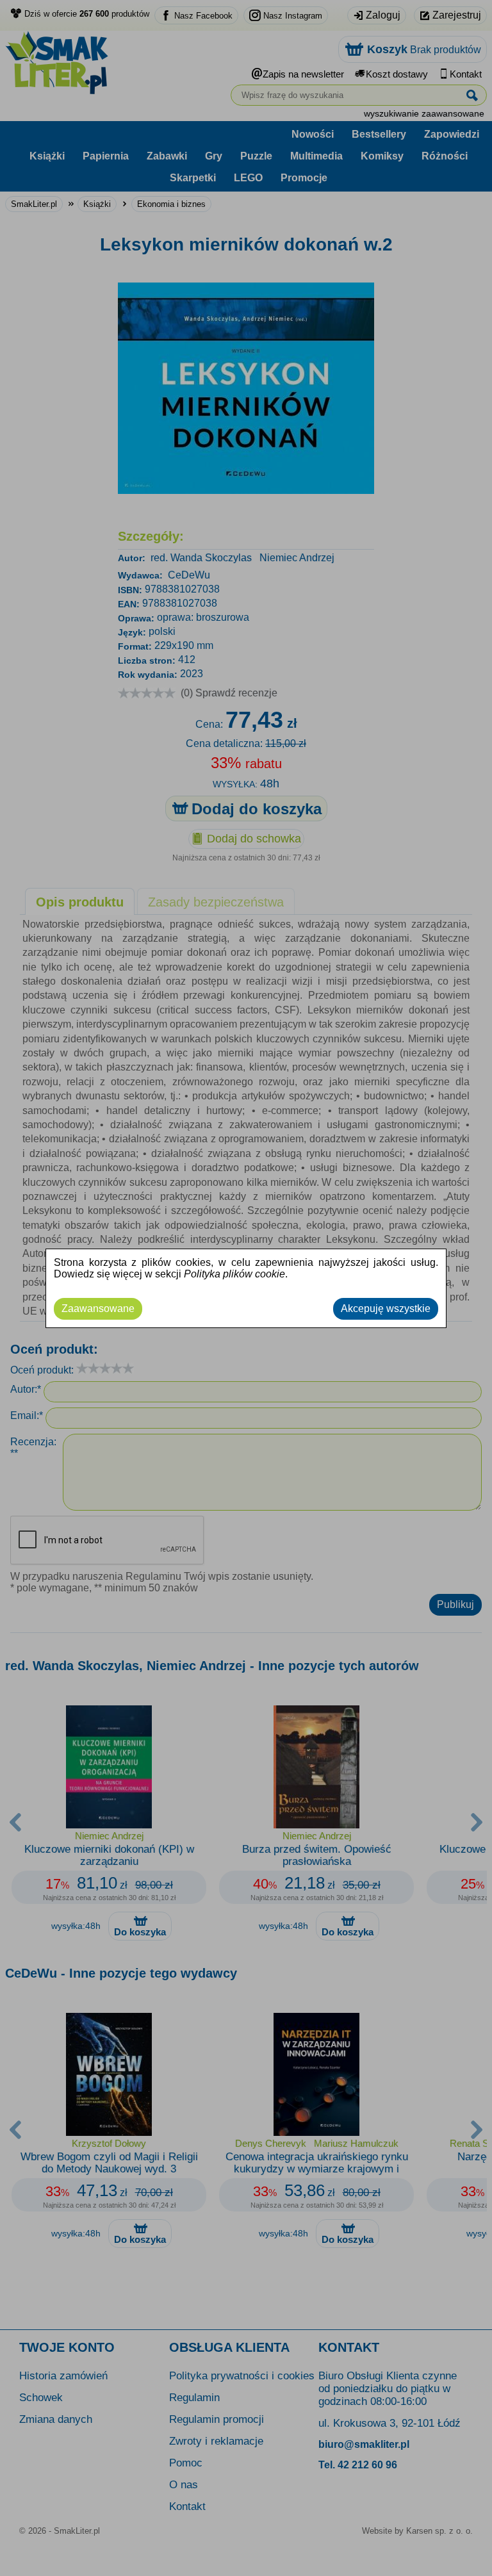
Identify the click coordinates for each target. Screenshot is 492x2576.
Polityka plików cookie (234, 1274)
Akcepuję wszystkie (386, 1309)
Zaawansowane (98, 1309)
